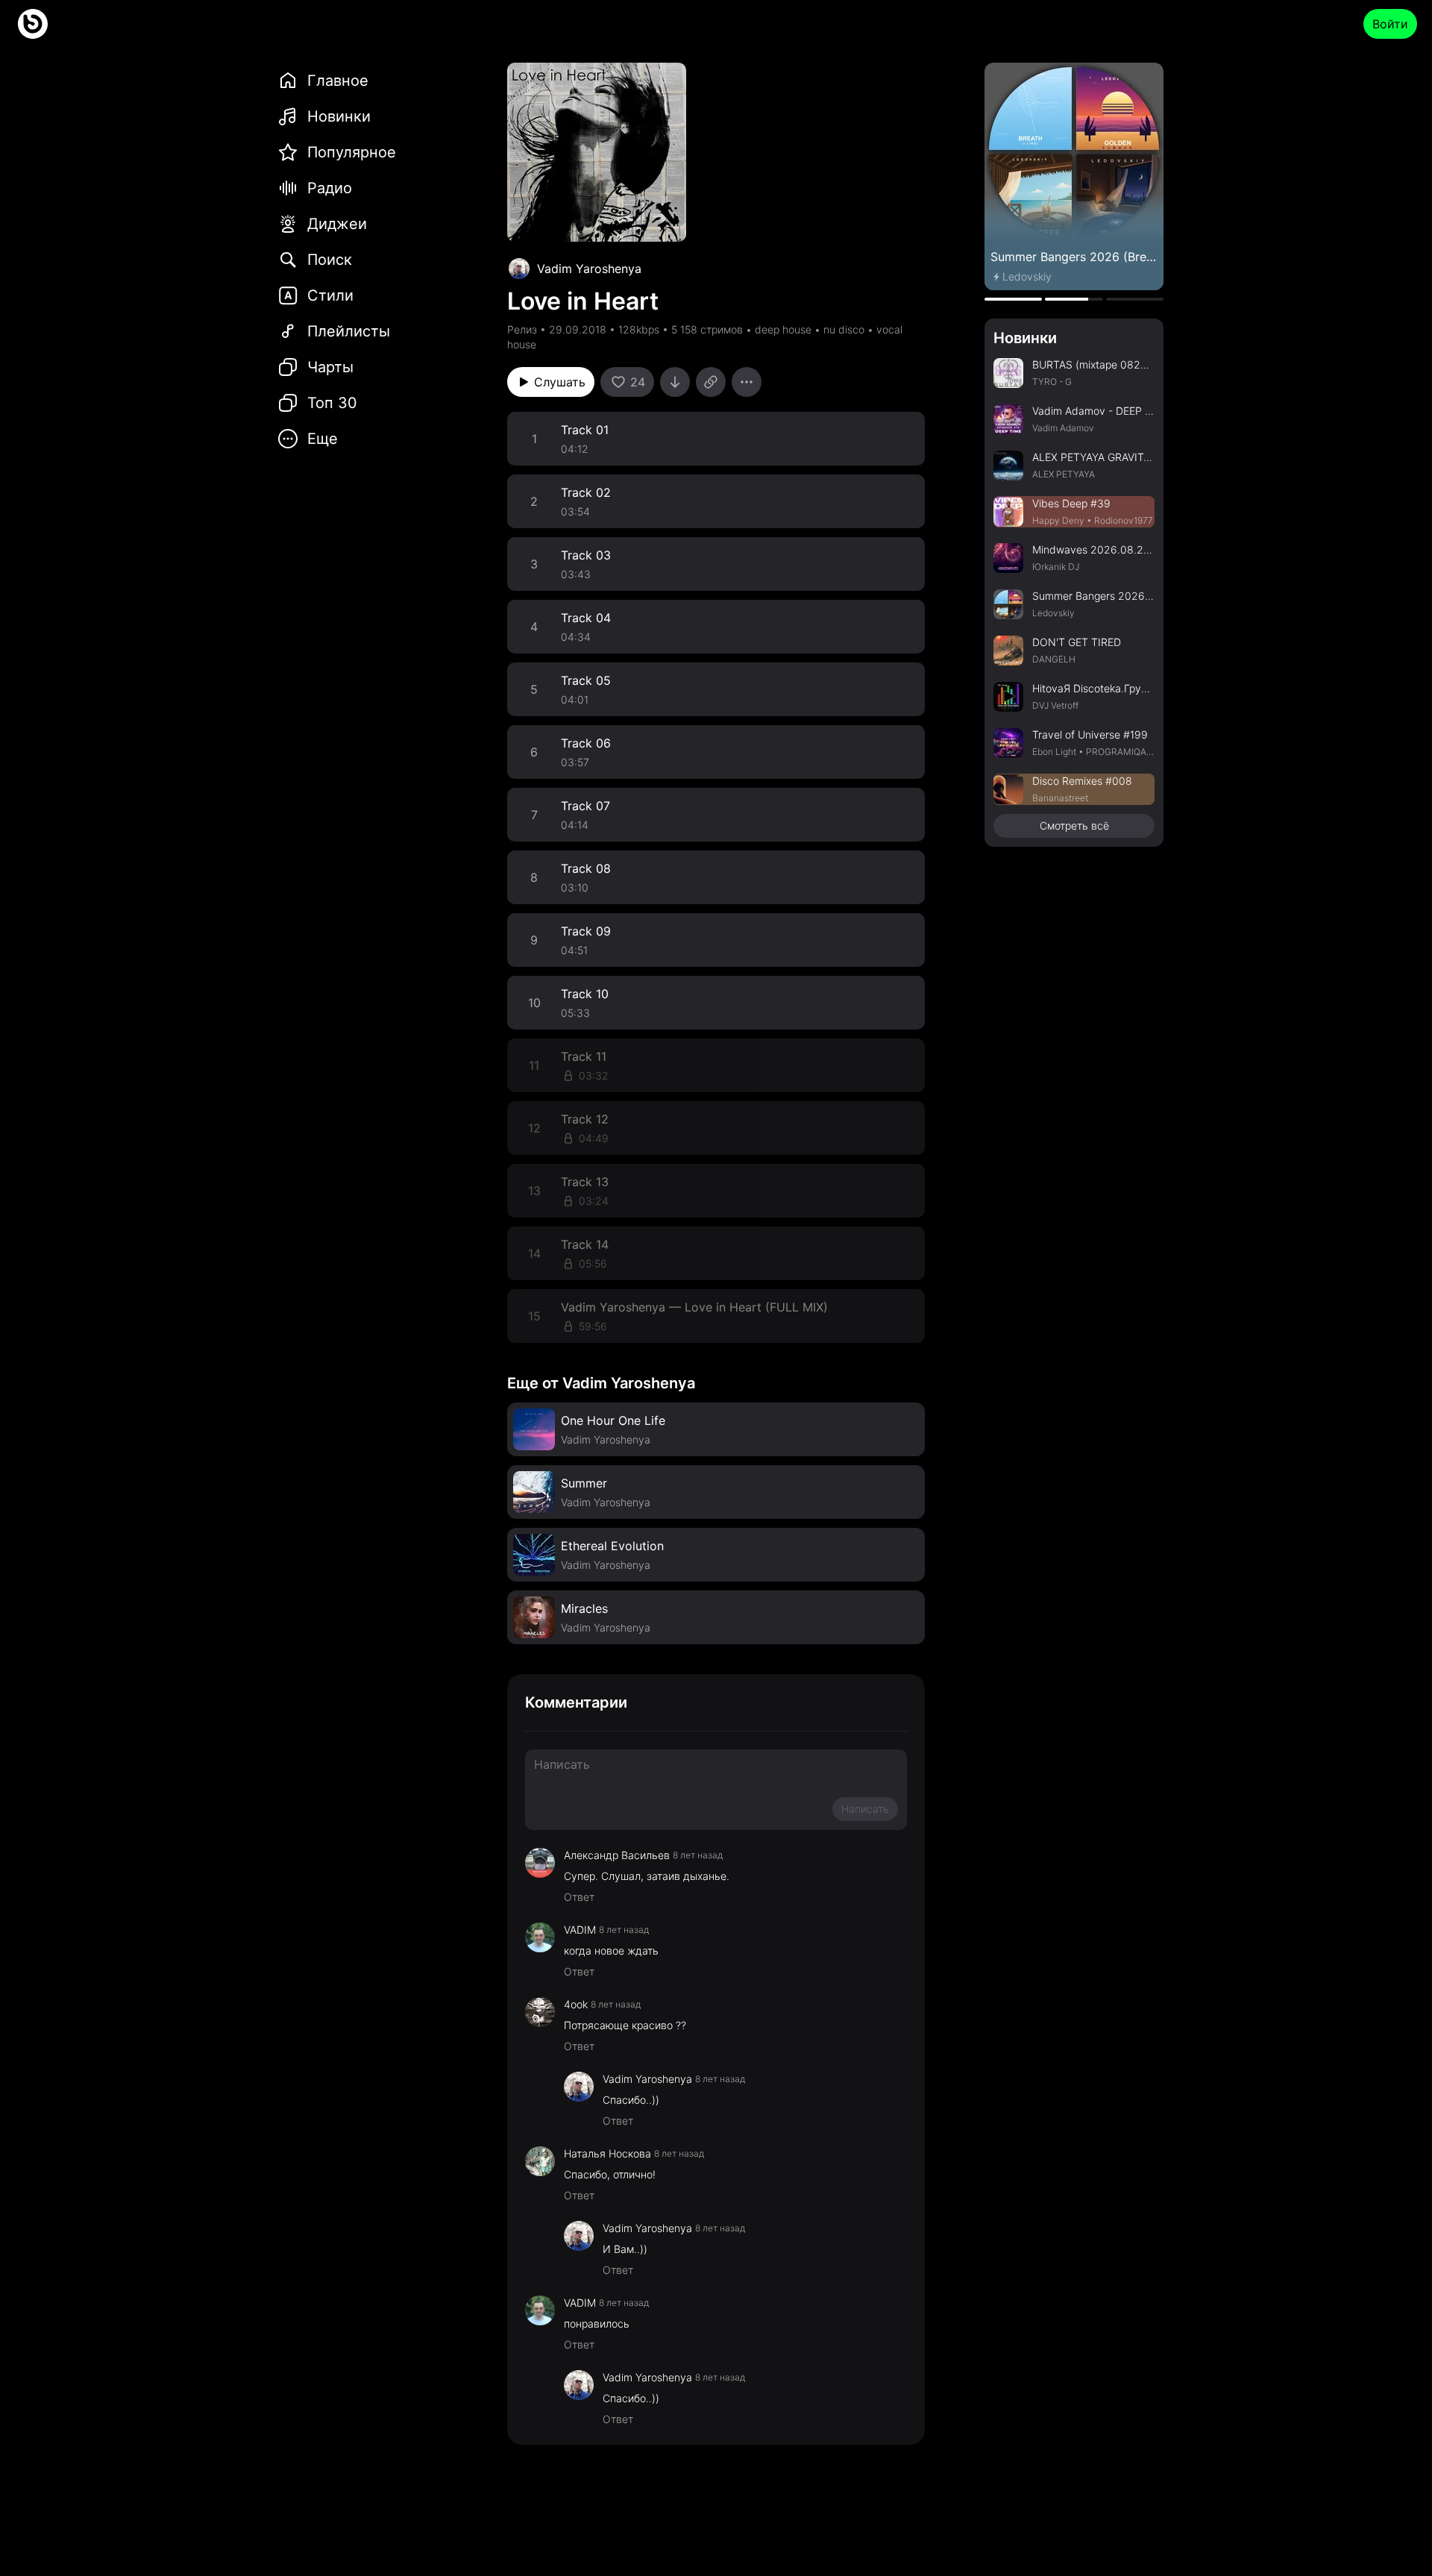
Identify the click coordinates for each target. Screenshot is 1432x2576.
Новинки (1025, 338)
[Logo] (33, 24)
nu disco (844, 329)
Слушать (560, 382)
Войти (1390, 24)
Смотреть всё (1074, 825)
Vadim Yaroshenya (589, 269)
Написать (865, 1809)
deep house (783, 329)
